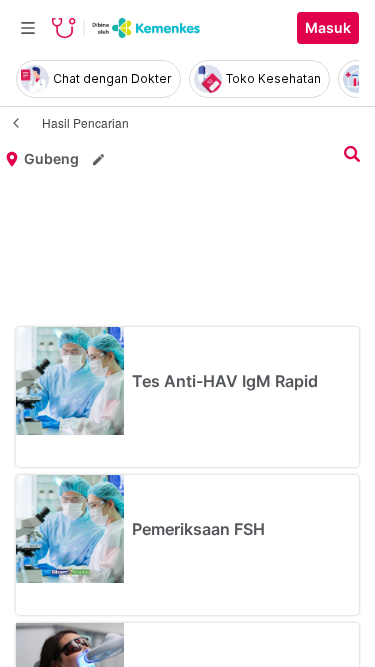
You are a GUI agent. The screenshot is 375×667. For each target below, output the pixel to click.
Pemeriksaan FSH (198, 529)
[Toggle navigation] (28, 28)
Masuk (328, 28)
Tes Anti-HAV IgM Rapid (225, 381)
